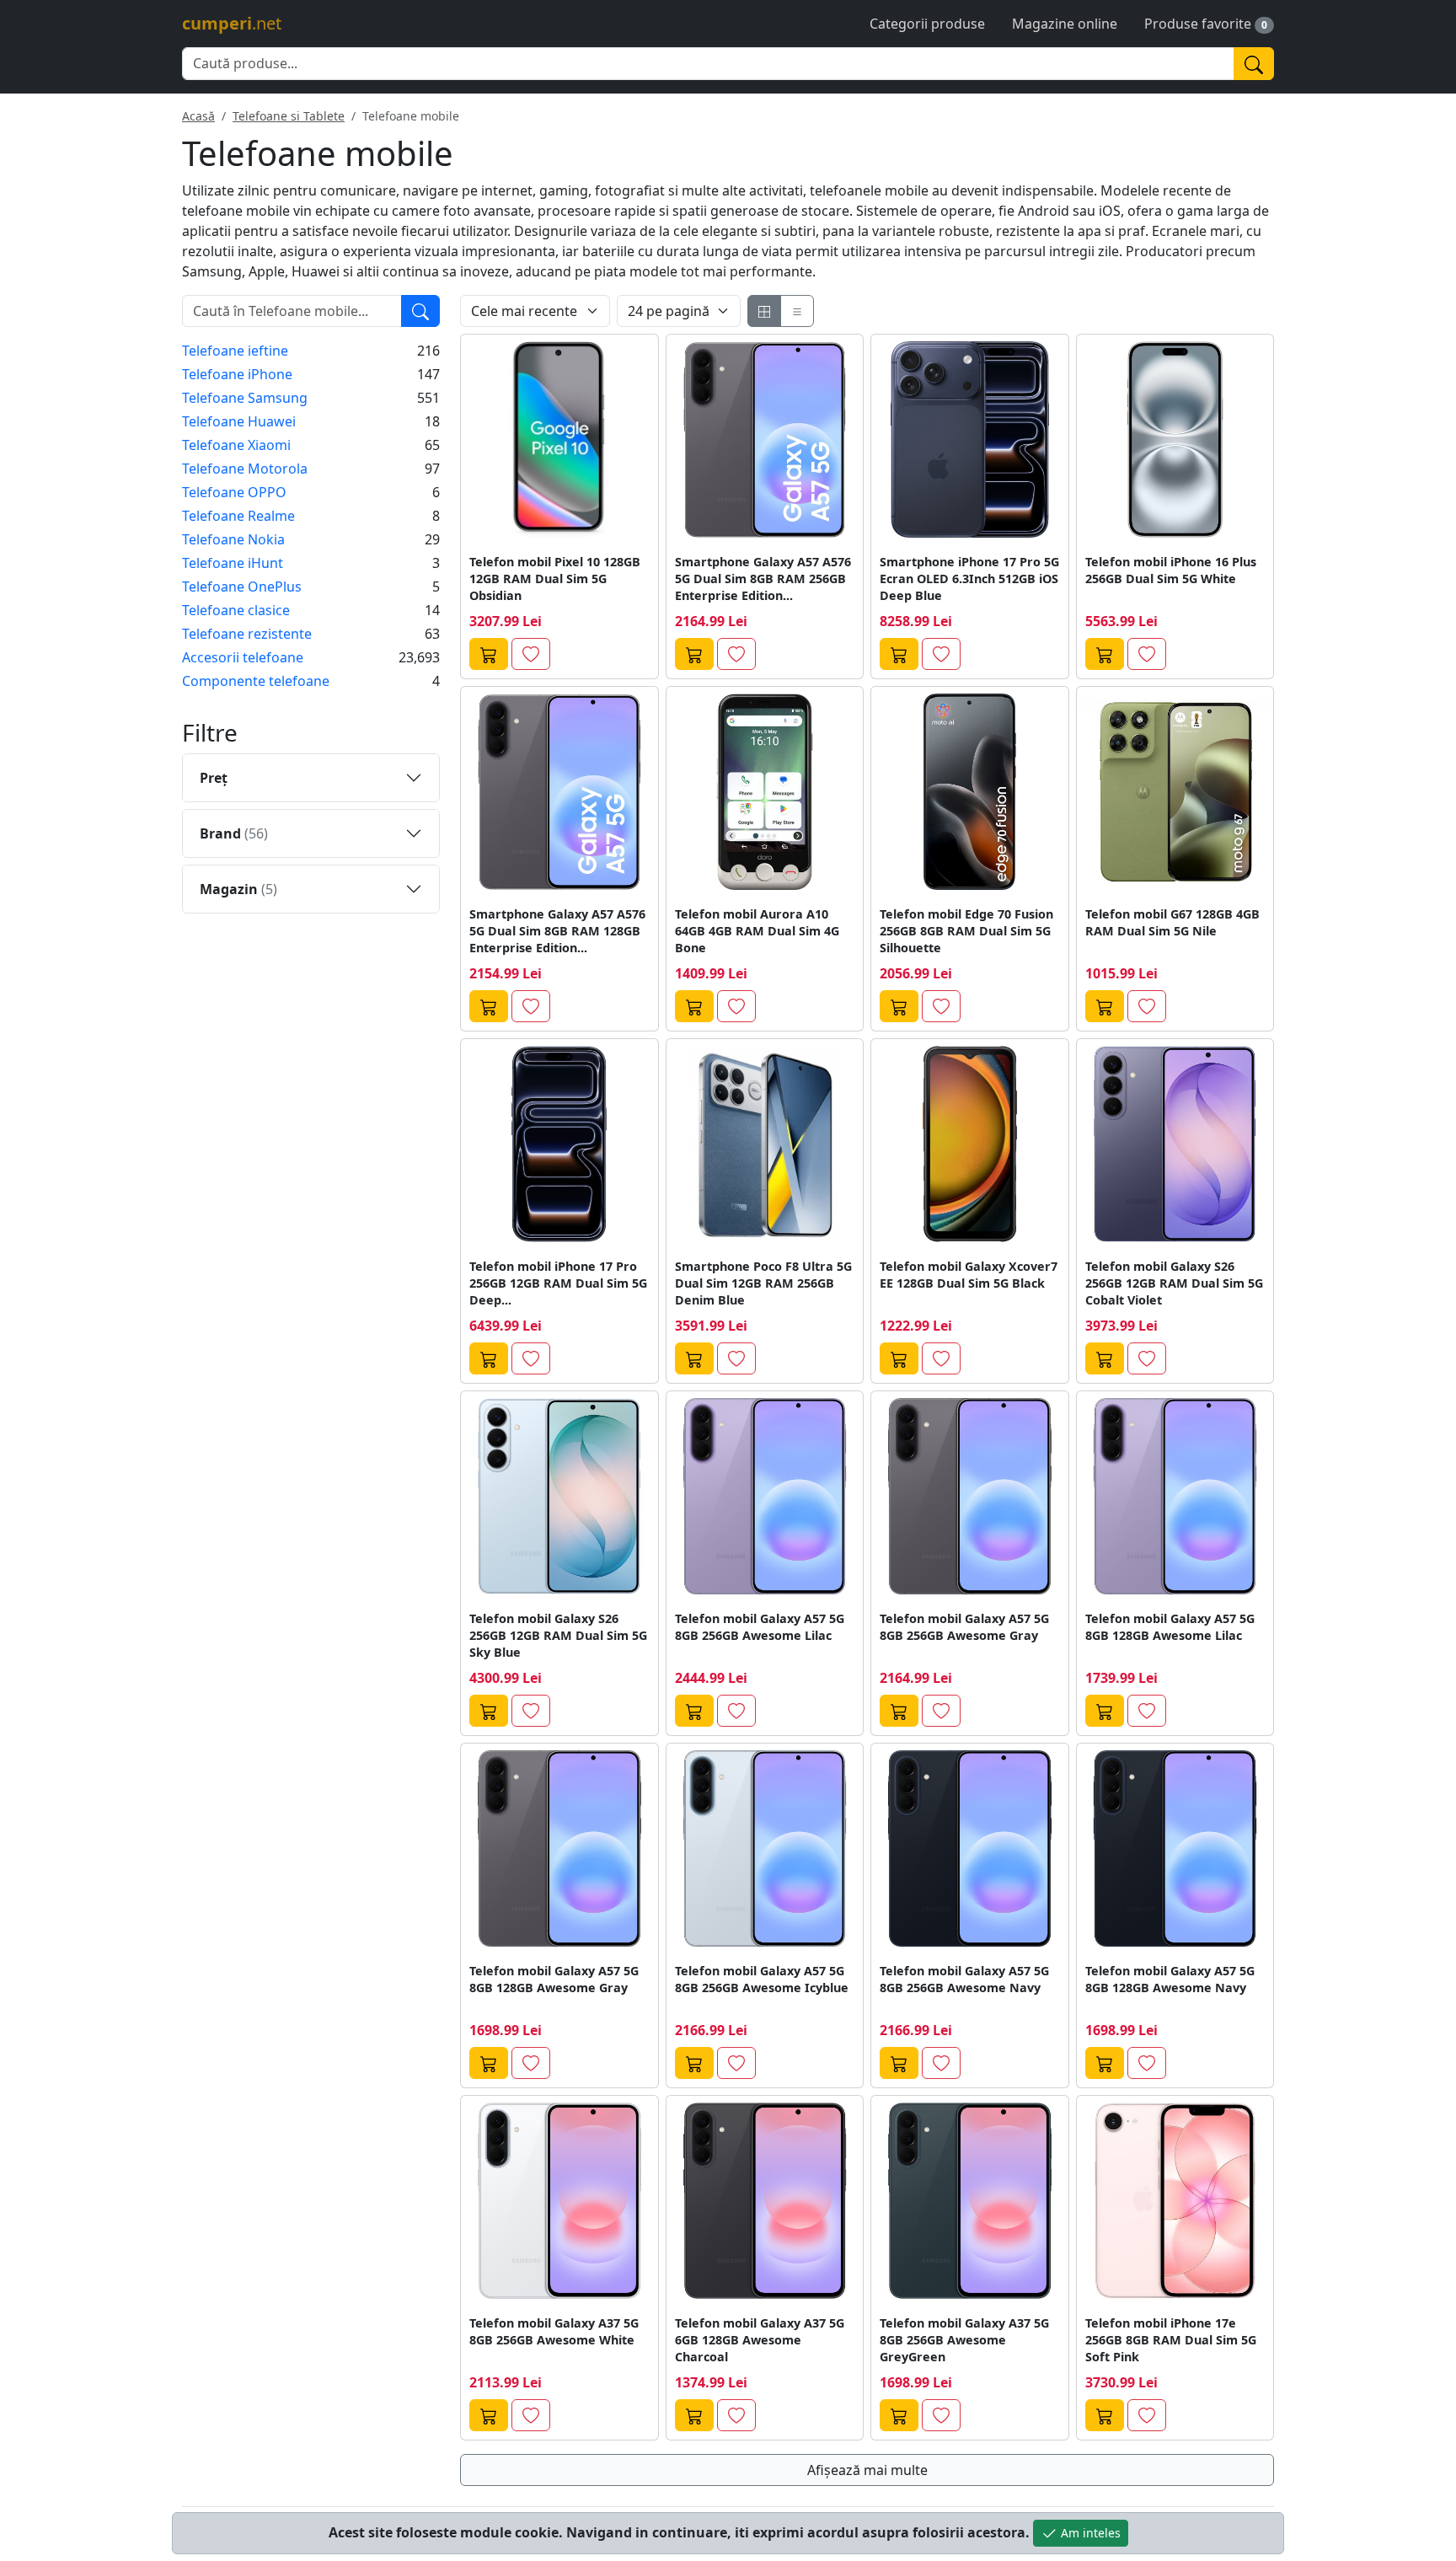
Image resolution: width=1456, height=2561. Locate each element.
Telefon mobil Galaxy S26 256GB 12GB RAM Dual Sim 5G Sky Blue (558, 1635)
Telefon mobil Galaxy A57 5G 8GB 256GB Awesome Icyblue (762, 1979)
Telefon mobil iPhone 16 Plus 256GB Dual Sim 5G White (1171, 570)
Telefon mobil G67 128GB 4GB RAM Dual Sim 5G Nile (1172, 922)
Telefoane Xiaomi (236, 445)
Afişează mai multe (867, 2470)
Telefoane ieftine (235, 351)
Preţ (214, 778)
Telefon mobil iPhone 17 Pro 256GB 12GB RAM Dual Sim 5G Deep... (558, 1283)
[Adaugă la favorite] (531, 654)
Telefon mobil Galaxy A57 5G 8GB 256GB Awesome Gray (964, 1627)
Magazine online (1065, 24)
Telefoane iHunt (233, 563)
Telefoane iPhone (237, 374)
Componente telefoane (256, 681)
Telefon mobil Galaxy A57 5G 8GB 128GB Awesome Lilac (1170, 1627)
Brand (234, 833)
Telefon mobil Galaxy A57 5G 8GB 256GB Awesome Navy (964, 1979)
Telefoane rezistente (247, 634)
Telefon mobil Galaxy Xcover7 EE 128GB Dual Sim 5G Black (969, 1275)
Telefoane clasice (236, 610)
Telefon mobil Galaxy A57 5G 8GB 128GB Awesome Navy (1170, 1979)
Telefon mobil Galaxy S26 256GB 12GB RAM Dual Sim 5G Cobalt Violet (1174, 1283)
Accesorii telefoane (243, 657)
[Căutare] (420, 311)
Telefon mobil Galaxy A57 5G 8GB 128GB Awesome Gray (554, 1979)
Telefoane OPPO (234, 492)
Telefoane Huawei (239, 421)
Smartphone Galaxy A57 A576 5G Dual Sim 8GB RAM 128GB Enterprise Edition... (557, 931)
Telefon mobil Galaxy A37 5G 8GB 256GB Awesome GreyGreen (964, 2340)
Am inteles (1089, 2533)
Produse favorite (1198, 24)
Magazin (238, 889)
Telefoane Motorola (245, 469)
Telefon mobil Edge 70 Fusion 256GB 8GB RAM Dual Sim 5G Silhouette (966, 931)
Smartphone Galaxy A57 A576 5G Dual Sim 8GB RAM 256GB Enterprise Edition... (763, 579)
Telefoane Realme (238, 516)
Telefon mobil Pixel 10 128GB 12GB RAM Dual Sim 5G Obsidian (555, 579)
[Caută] (1254, 64)
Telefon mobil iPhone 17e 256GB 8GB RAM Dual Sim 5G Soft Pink (1171, 2340)
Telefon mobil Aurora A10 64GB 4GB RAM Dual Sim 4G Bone (757, 931)
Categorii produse (927, 24)
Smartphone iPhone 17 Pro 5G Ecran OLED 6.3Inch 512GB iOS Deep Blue (969, 579)
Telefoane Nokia (233, 539)
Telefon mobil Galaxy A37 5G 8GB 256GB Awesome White (554, 2331)
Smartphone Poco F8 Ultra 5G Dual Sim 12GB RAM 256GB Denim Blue (763, 1283)
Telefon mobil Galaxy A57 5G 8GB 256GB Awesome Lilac (760, 1627)
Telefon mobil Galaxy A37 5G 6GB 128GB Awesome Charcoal (760, 2340)
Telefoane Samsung (245, 398)
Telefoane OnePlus (242, 587)
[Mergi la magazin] (489, 654)
